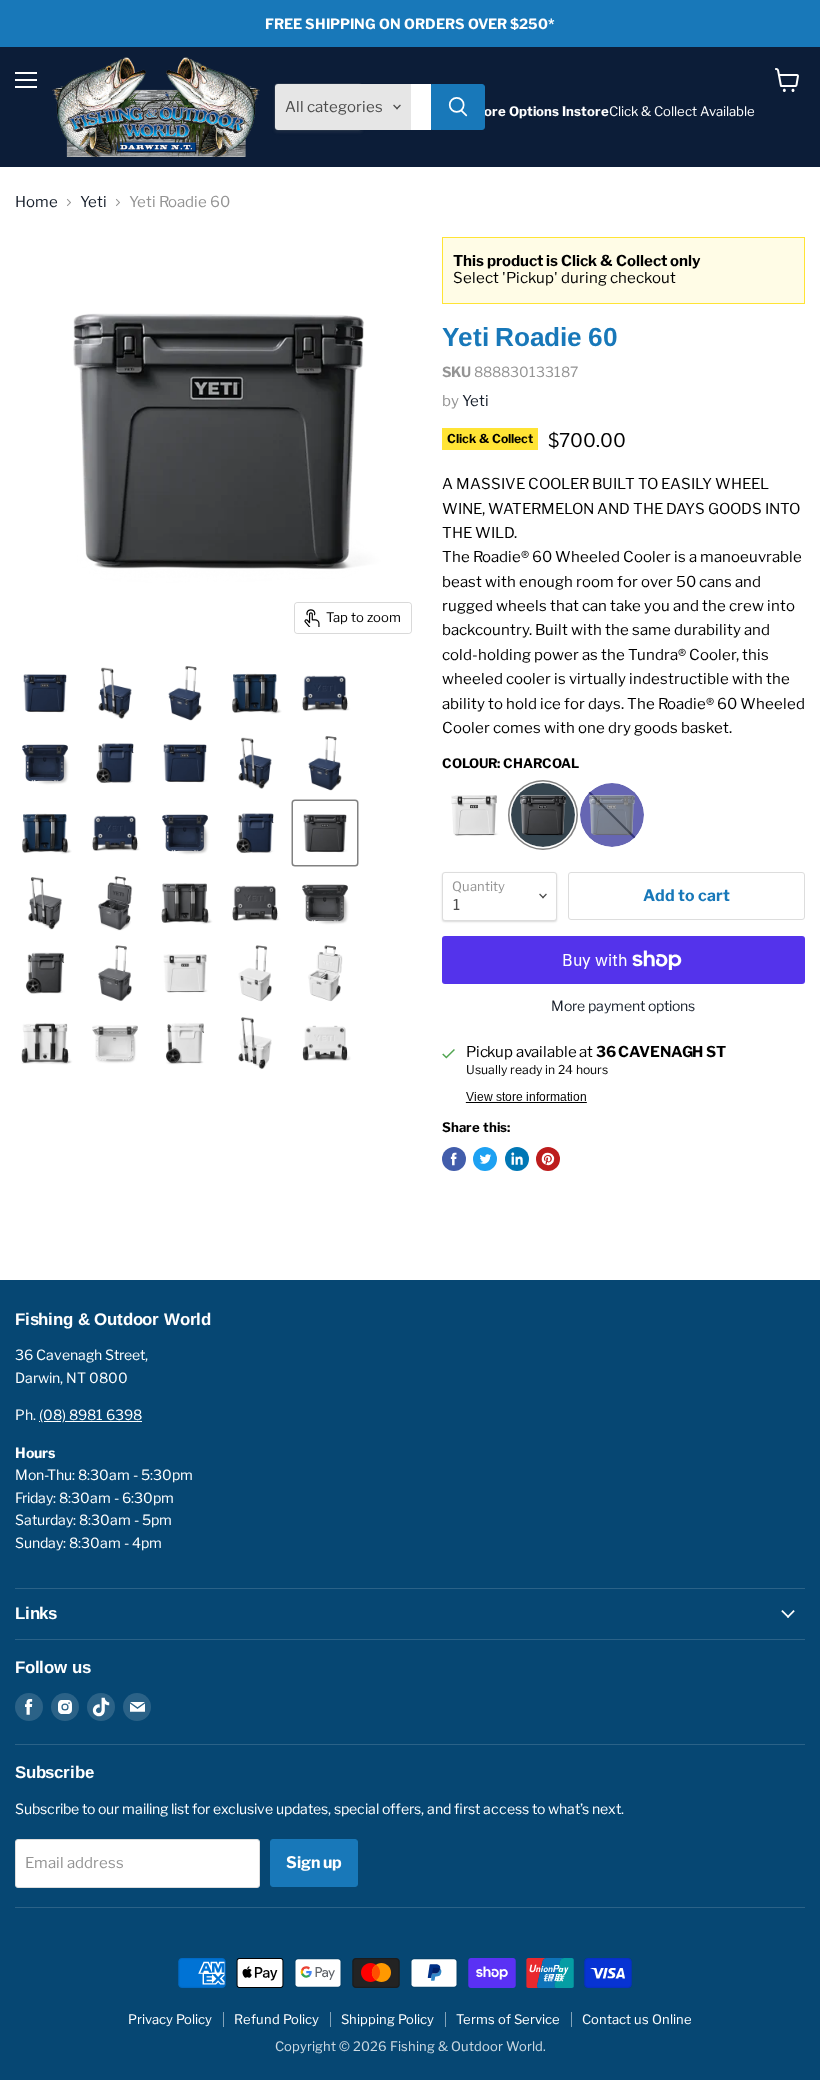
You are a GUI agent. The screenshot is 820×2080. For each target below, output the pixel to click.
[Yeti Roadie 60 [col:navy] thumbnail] (45, 693)
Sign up (314, 1862)
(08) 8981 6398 (90, 1414)
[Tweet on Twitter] (485, 1159)
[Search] (458, 107)
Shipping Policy (387, 2019)
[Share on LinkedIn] (517, 1159)
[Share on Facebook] (454, 1159)
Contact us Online (637, 2019)
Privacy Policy (170, 2019)
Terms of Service (508, 2019)
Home (36, 202)
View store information (526, 1097)
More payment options (623, 1006)
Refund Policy (276, 2019)
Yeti (93, 202)
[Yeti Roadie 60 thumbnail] (185, 763)
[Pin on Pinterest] (548, 1159)
